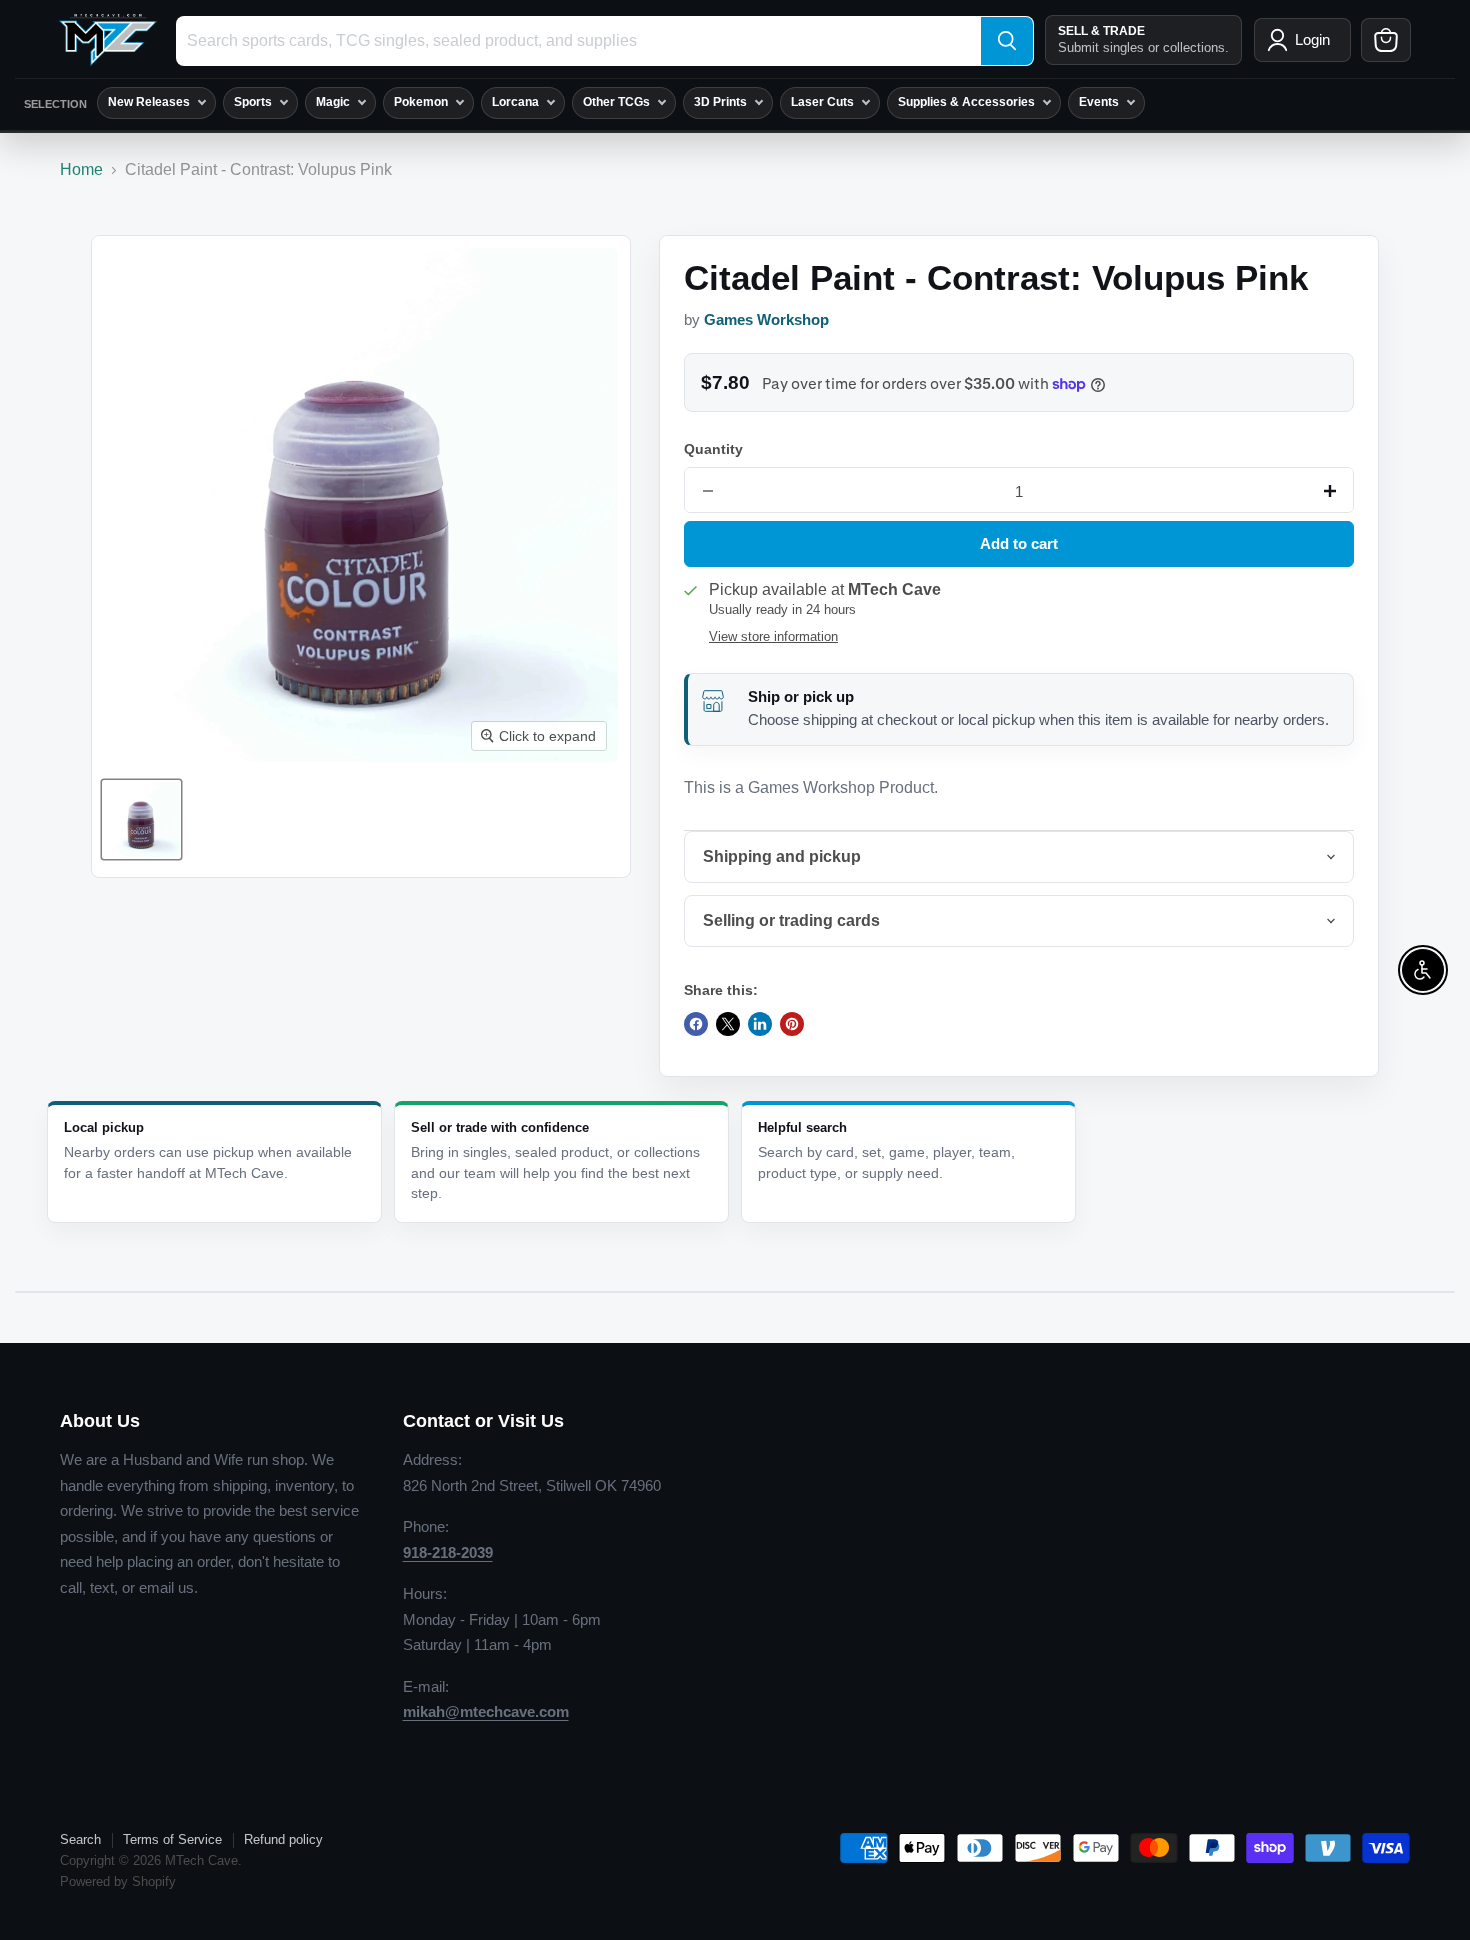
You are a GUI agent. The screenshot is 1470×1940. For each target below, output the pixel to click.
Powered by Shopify (118, 1881)
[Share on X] (728, 1024)
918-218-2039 (448, 1552)
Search (80, 1839)
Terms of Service (172, 1839)
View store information (773, 637)
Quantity (713, 449)
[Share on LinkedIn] (760, 1024)
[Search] (1007, 41)
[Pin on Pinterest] (792, 1024)
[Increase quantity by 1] (1330, 491)
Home (81, 169)
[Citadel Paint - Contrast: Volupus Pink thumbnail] (141, 819)
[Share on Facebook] (696, 1024)
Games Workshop (766, 320)
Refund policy (283, 1839)
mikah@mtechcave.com (486, 1711)
